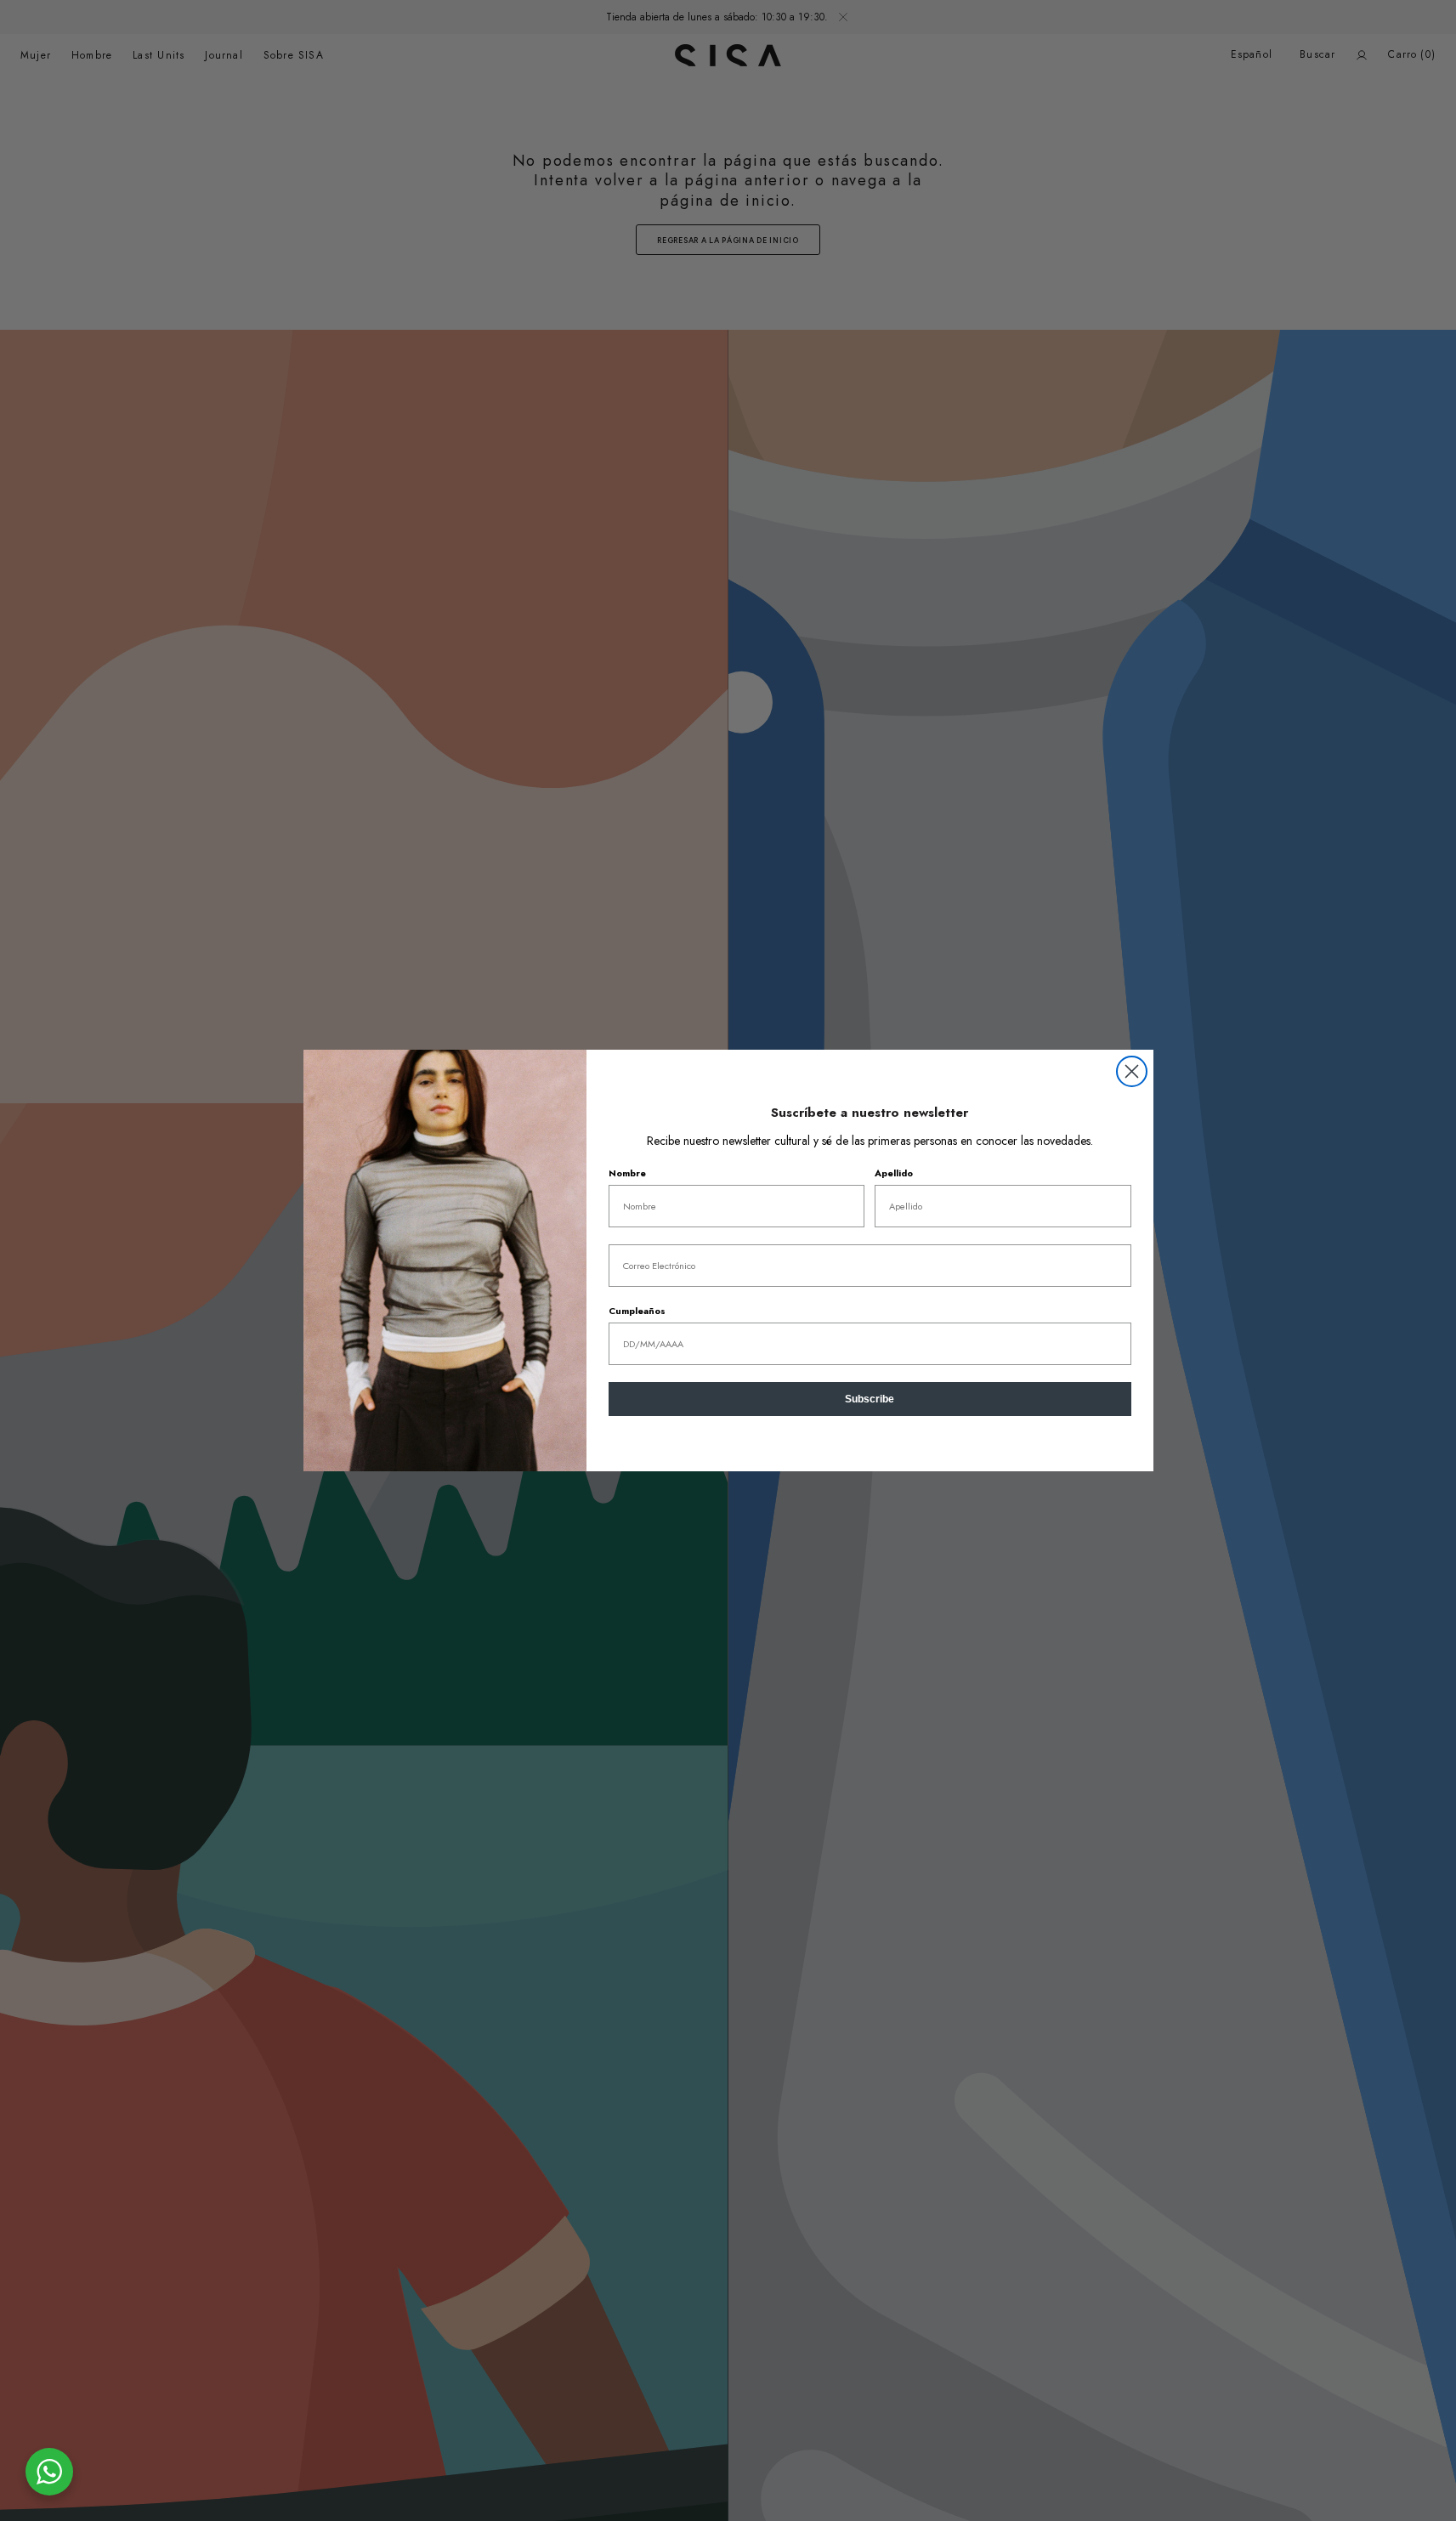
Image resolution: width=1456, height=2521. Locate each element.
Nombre (627, 1173)
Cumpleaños (637, 1311)
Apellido (894, 1173)
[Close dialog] (1132, 1071)
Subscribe (870, 1399)
